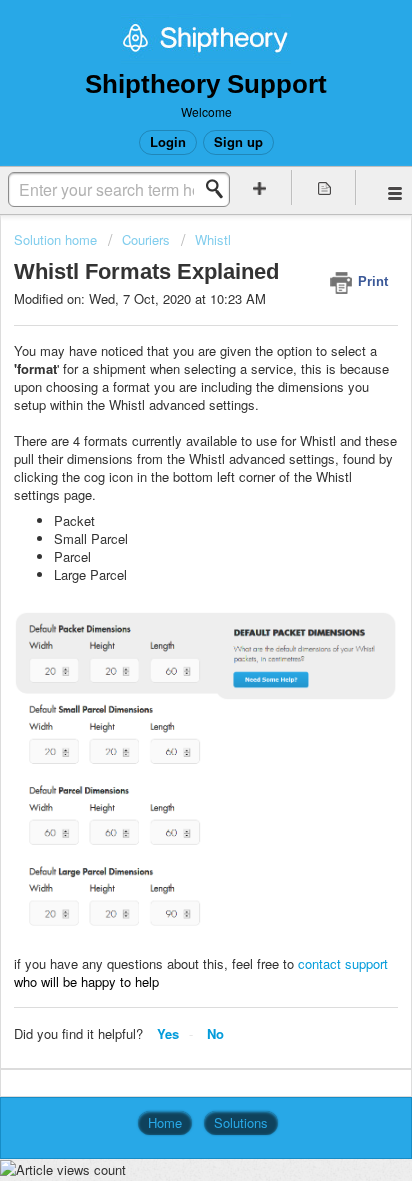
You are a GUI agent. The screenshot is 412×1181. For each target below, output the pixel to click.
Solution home (57, 239)
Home (165, 1122)
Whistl (213, 239)
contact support (343, 963)
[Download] (169, 579)
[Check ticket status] (324, 187)
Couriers (146, 239)
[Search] (220, 189)
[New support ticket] (260, 187)
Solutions (241, 1122)
